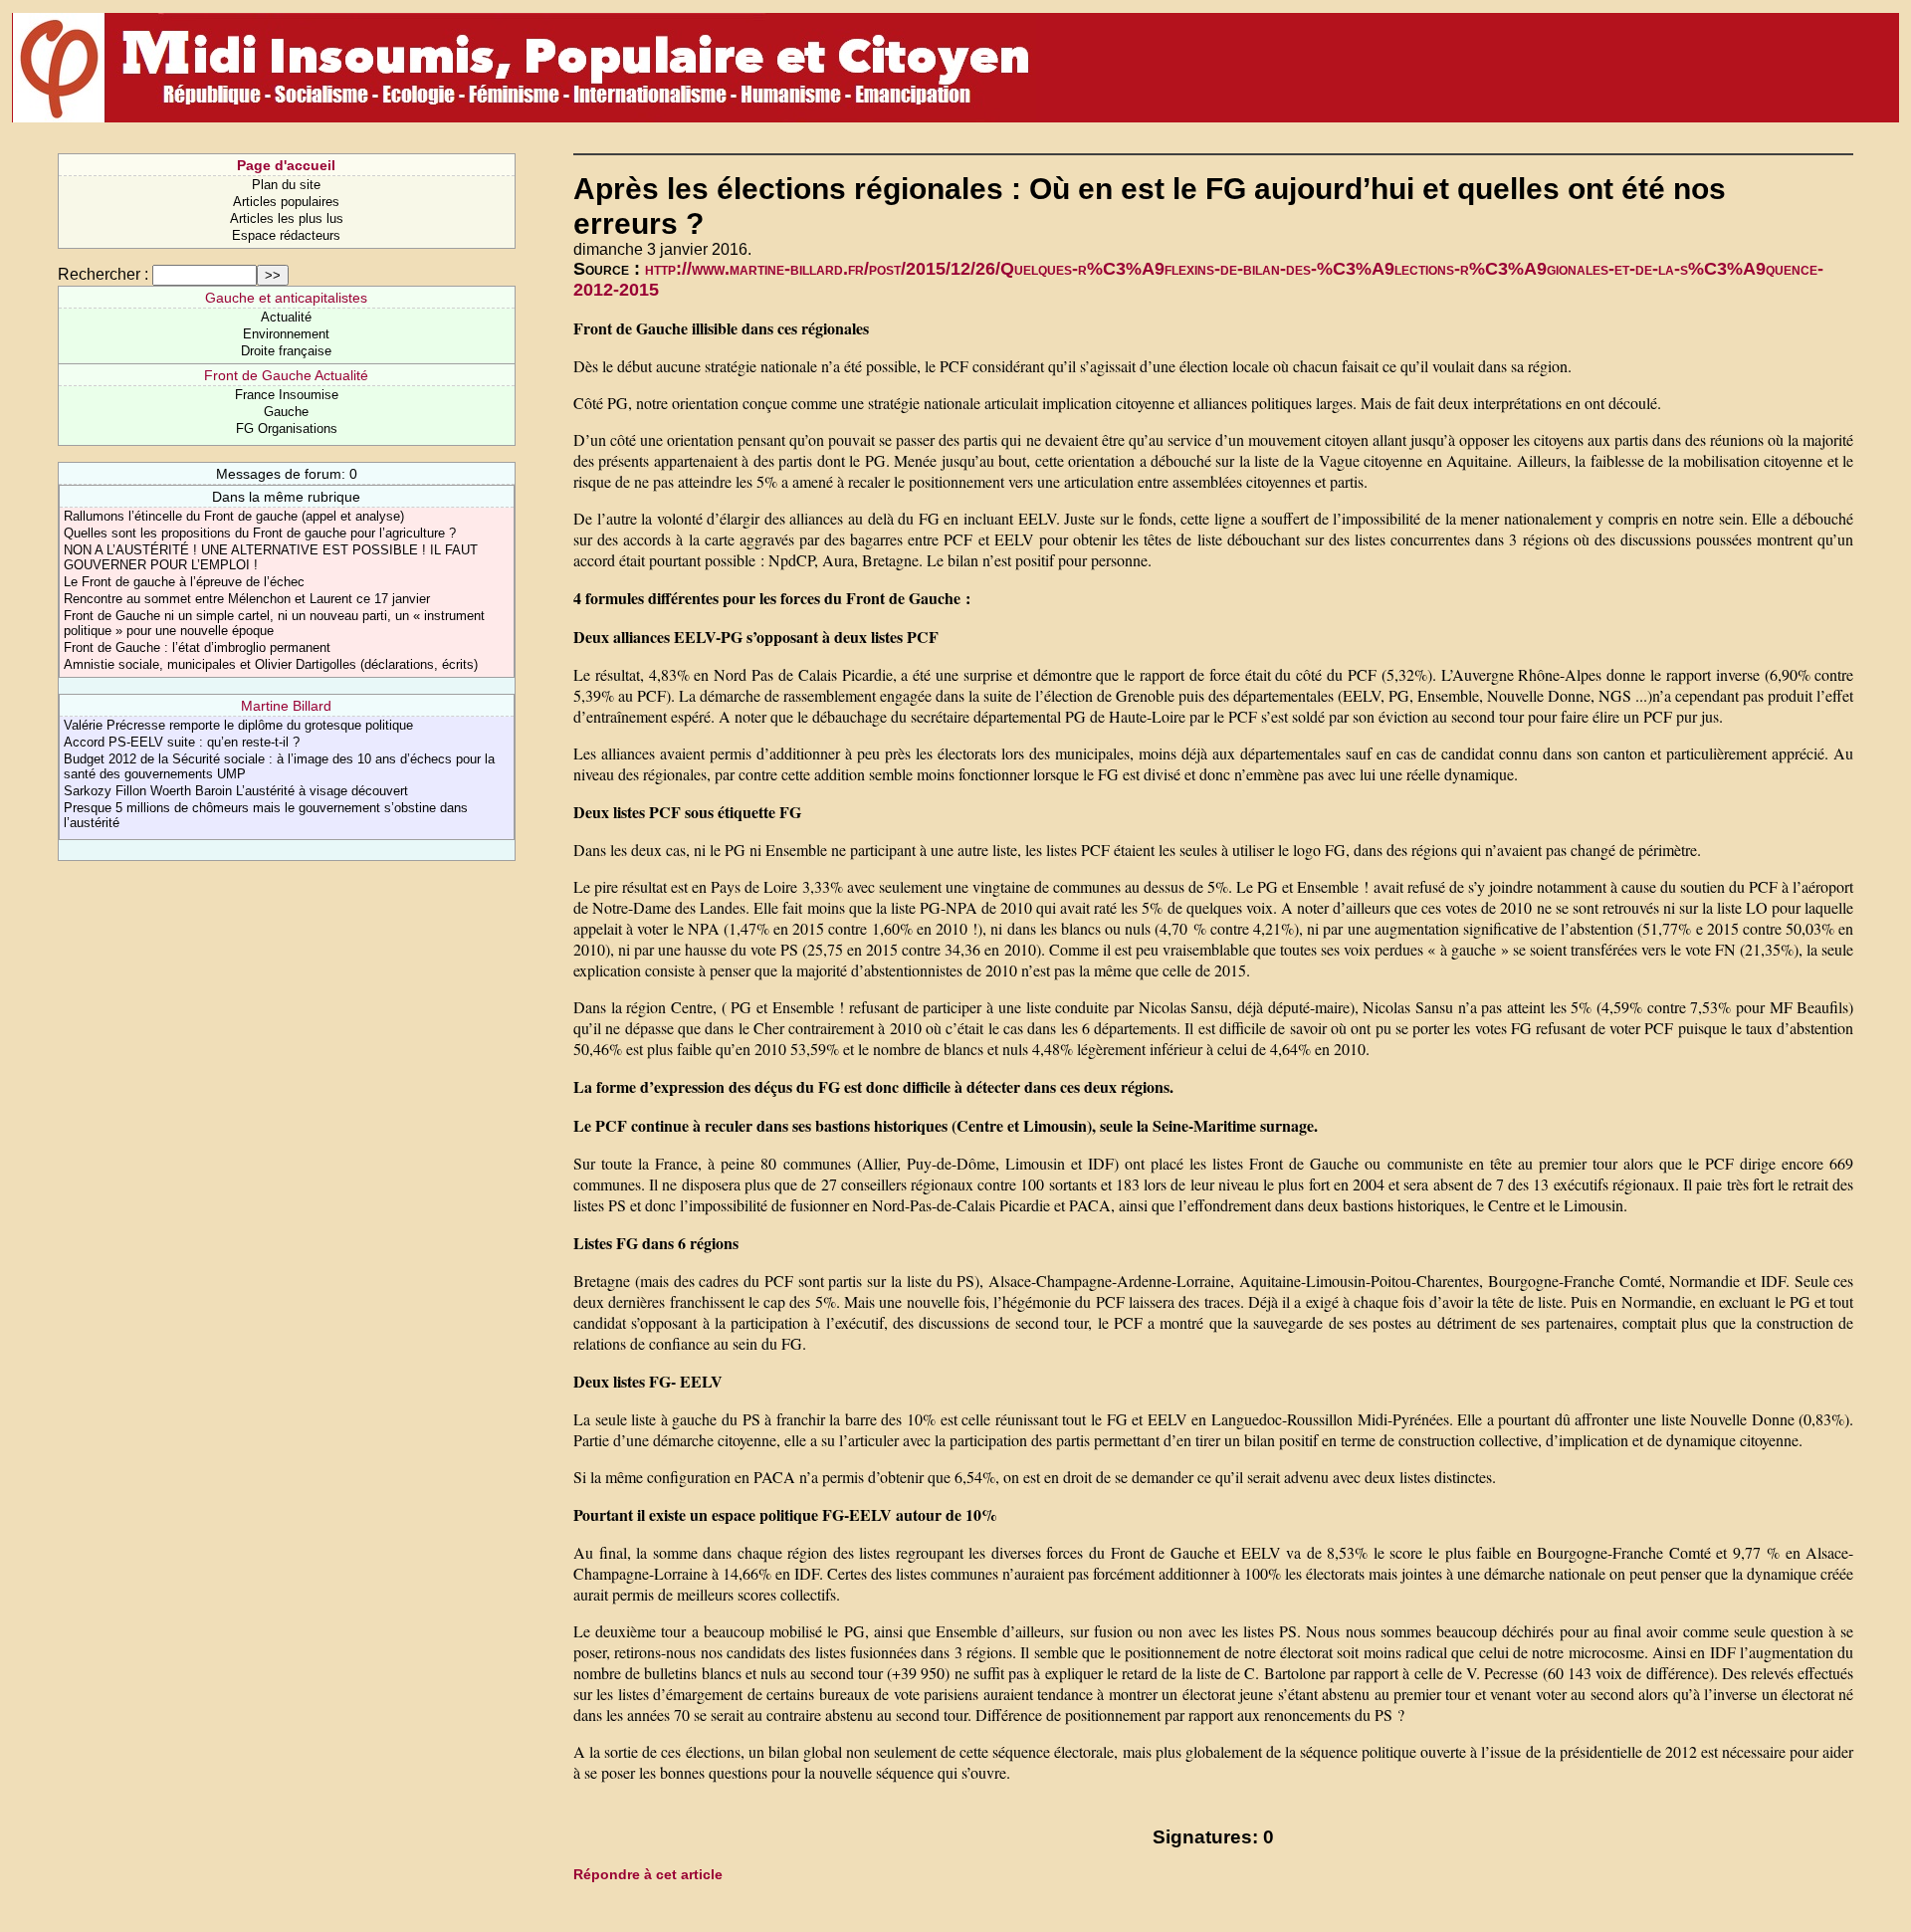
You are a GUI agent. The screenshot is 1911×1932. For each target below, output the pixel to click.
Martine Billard (286, 706)
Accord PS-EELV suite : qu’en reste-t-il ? (182, 742)
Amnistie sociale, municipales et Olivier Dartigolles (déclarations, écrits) (271, 664)
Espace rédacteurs (286, 235)
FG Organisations (287, 429)
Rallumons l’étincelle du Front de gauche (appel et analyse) (234, 516)
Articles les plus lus (287, 218)
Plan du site (286, 185)
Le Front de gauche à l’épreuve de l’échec (184, 582)
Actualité (286, 317)
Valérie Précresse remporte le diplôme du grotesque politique (238, 725)
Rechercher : (103, 274)
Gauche (286, 412)
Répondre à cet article (648, 1874)
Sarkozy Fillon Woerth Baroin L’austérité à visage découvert (236, 791)
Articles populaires (286, 202)
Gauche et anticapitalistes (286, 298)
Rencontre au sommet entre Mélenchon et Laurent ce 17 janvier (247, 599)
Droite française (286, 351)
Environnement (286, 334)
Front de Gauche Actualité (286, 375)
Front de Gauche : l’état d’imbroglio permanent (197, 647)
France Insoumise (287, 395)
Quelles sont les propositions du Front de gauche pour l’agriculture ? (260, 533)
